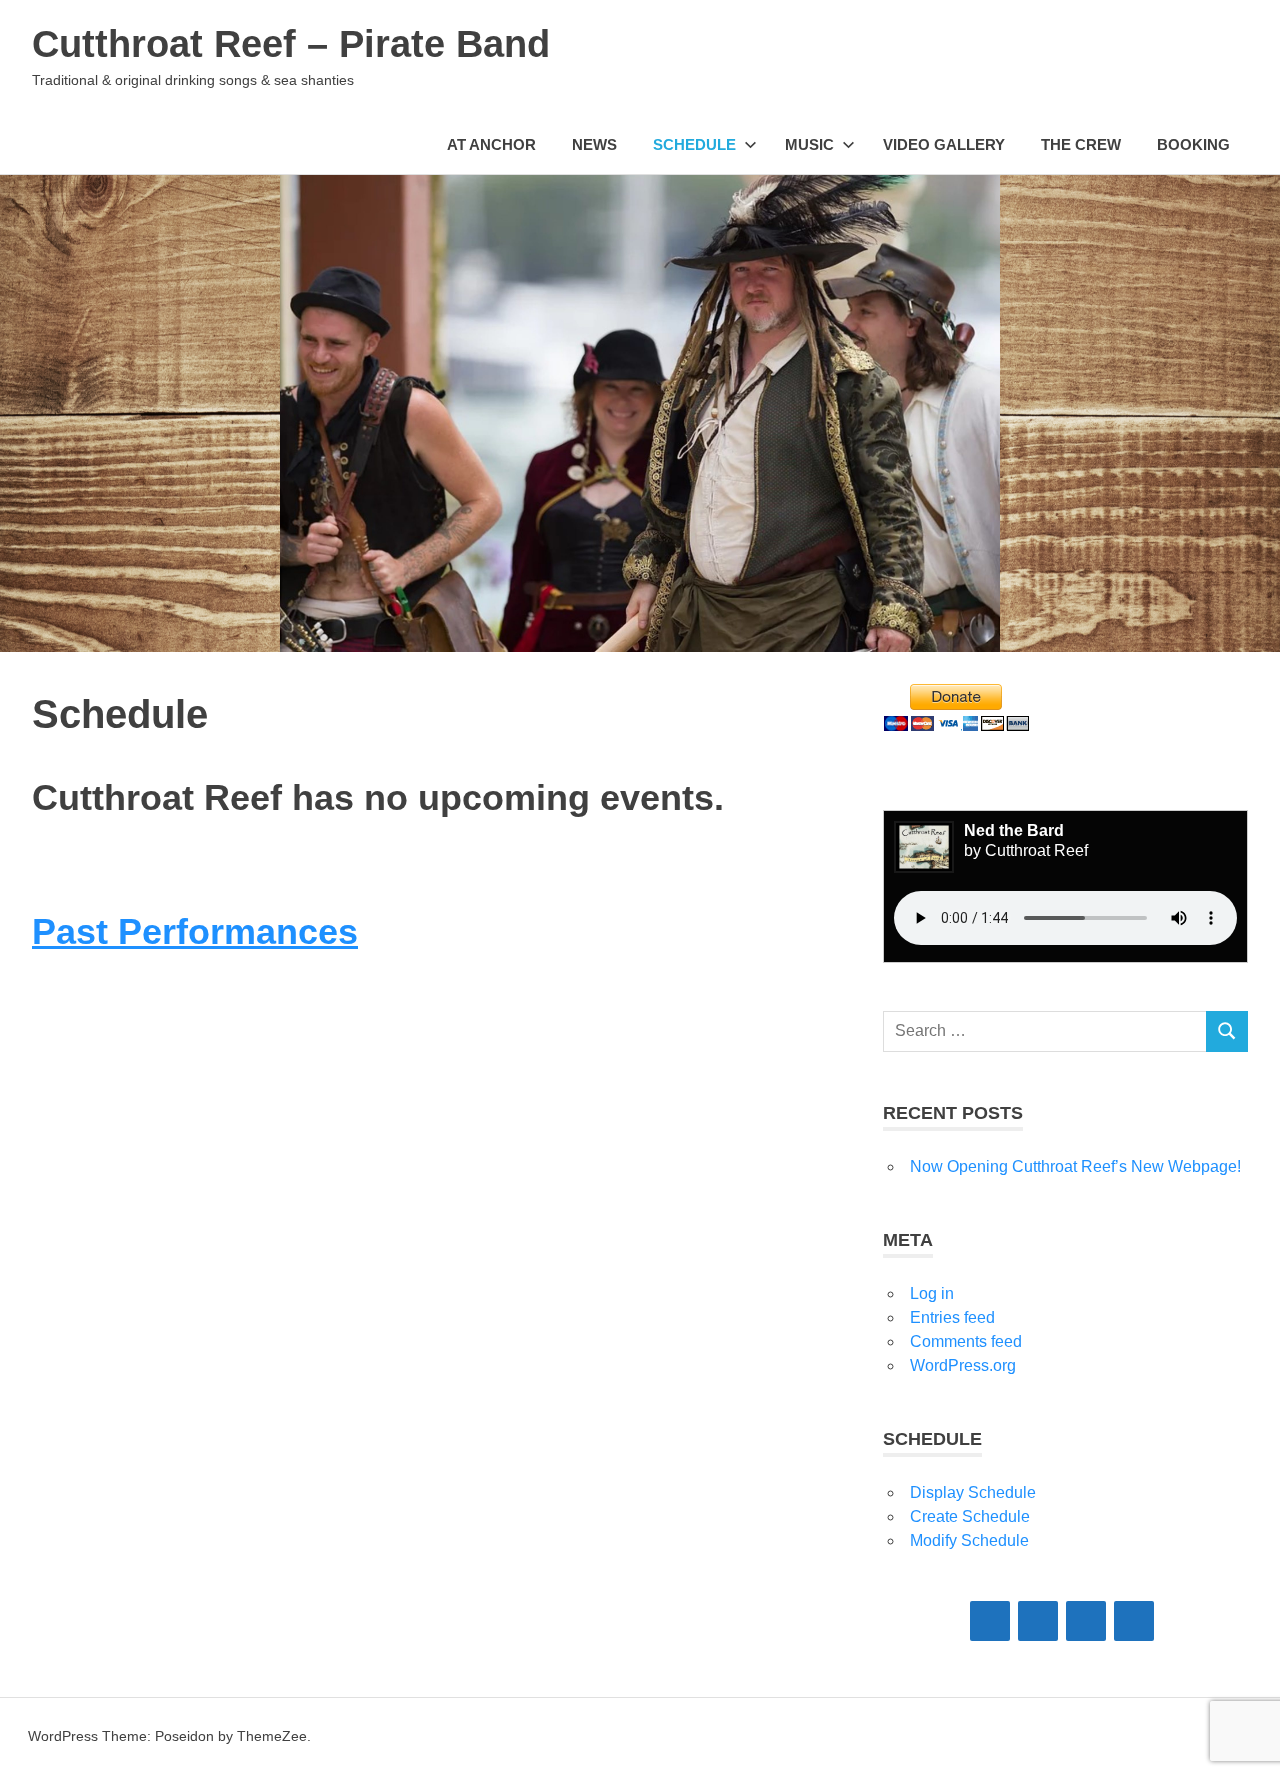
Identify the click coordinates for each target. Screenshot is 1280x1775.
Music (809, 144)
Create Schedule (970, 1516)
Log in (932, 1293)
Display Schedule (973, 1492)
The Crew (1081, 144)
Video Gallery (944, 144)
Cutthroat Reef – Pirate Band (291, 44)
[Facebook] (990, 1621)
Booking (1193, 144)
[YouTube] (1134, 1621)
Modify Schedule (969, 1540)
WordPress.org (963, 1365)
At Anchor (491, 144)
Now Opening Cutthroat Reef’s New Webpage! (1075, 1166)
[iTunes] (1038, 1621)
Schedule (694, 144)
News (594, 144)
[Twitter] (1086, 1621)
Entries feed (952, 1317)
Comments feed (966, 1341)
